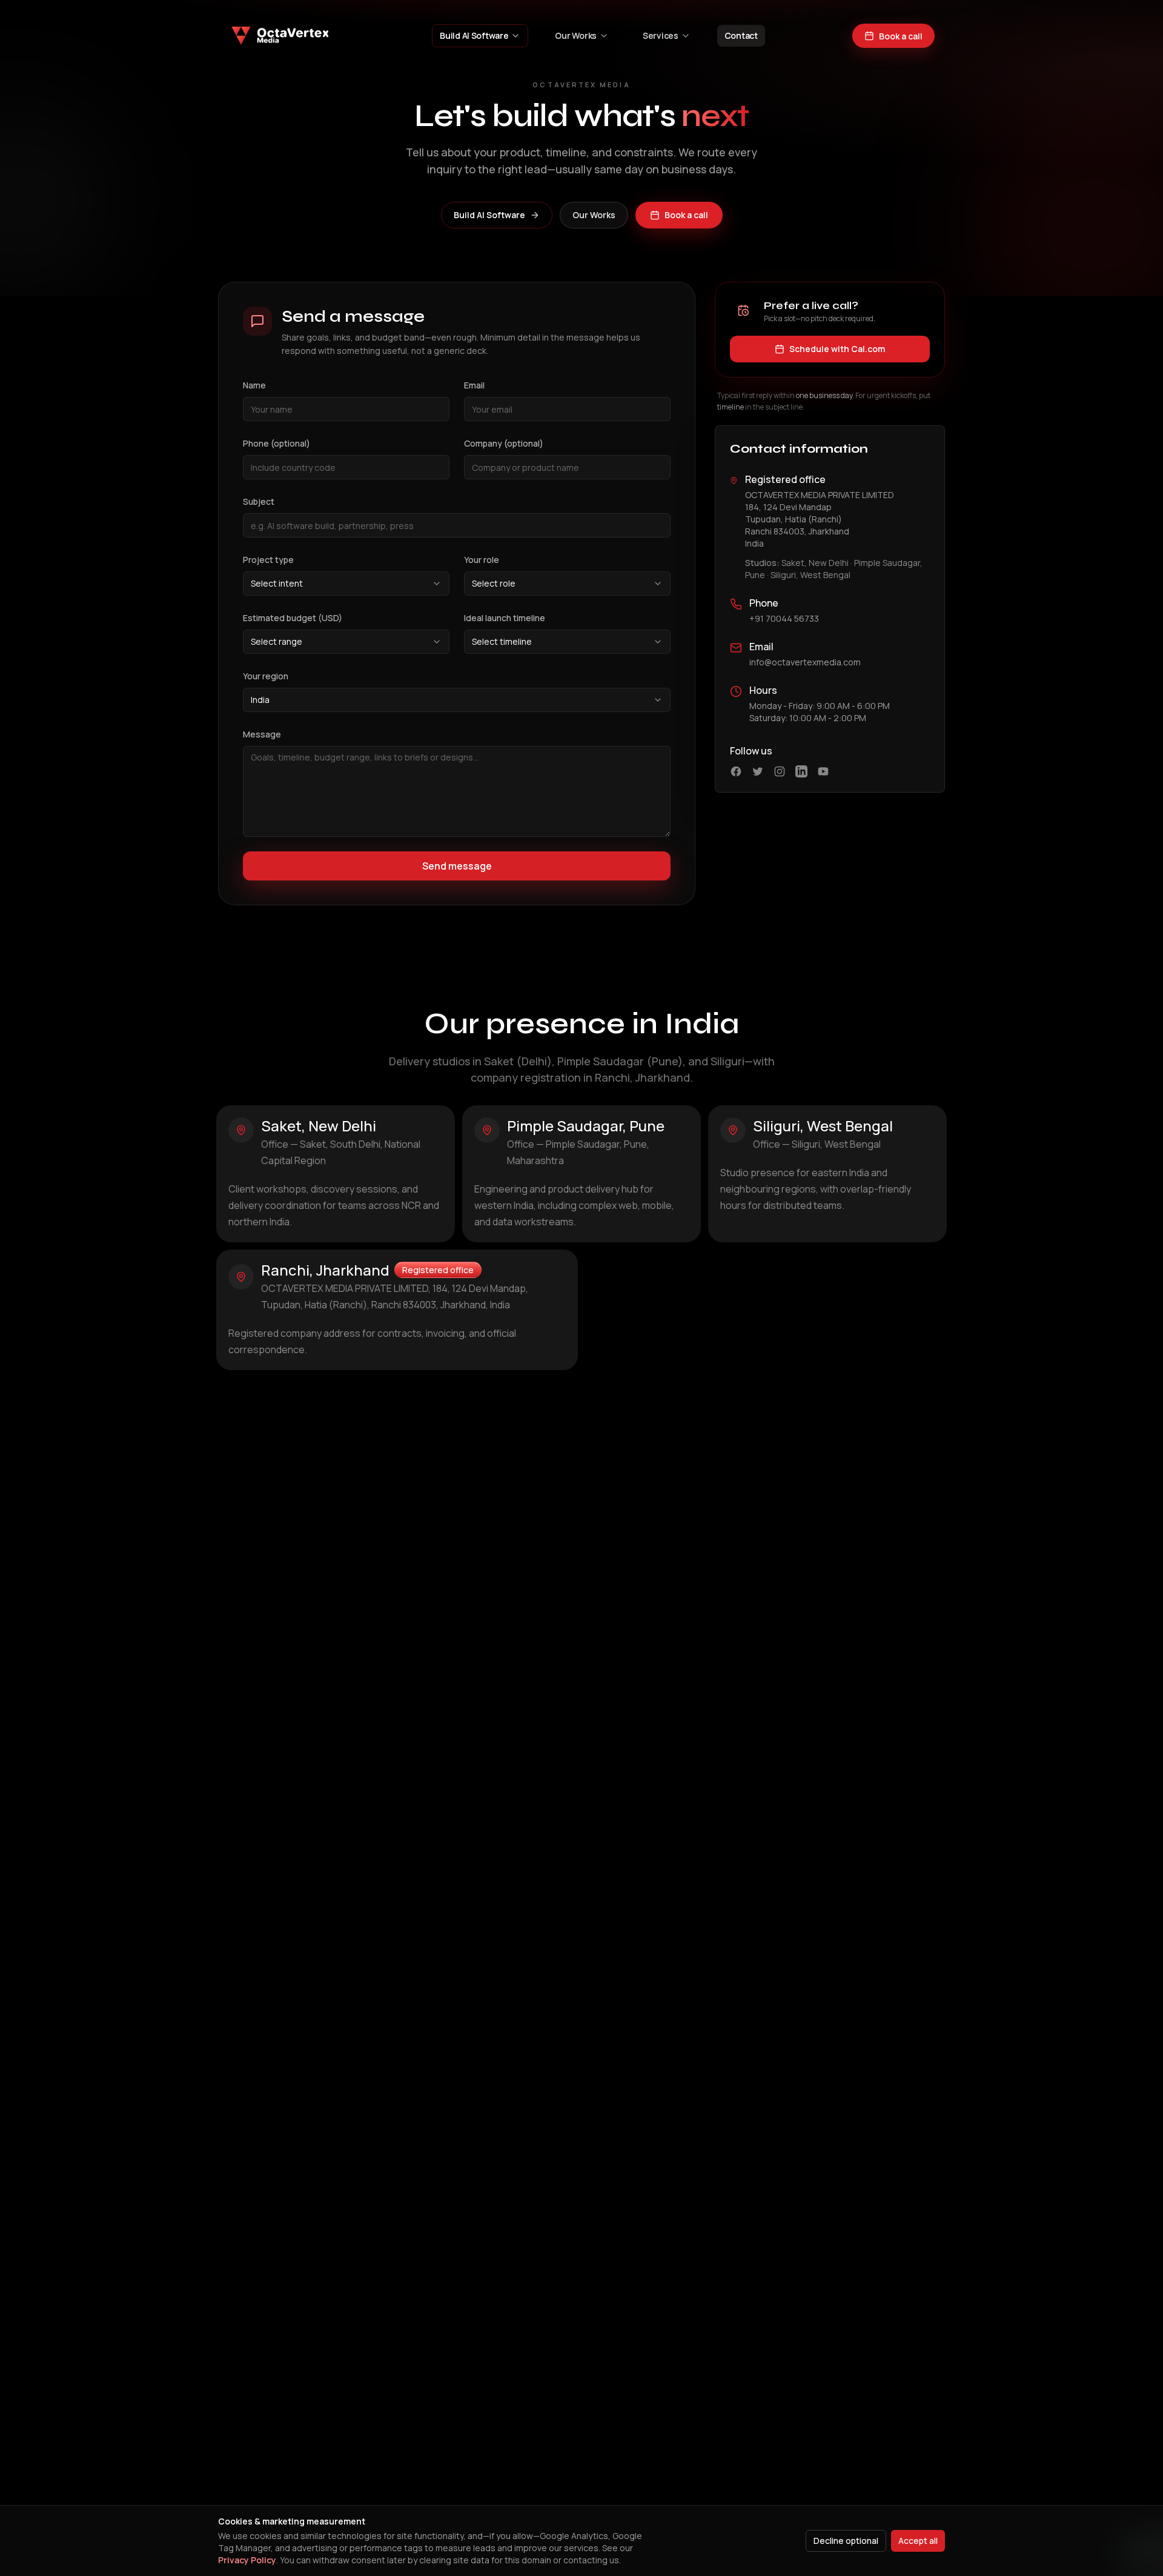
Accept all (918, 2541)
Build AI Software (474, 35)
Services (661, 35)
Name (254, 385)
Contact (741, 35)
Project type (268, 560)
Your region (266, 676)
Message (262, 734)
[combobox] (346, 584)
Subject (259, 501)
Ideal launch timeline (505, 618)
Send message (457, 866)
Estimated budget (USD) (293, 618)
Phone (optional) (277, 443)
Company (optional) (504, 443)
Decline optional (846, 2541)
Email (474, 385)
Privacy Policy (247, 2560)
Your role (482, 560)
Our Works (575, 35)
